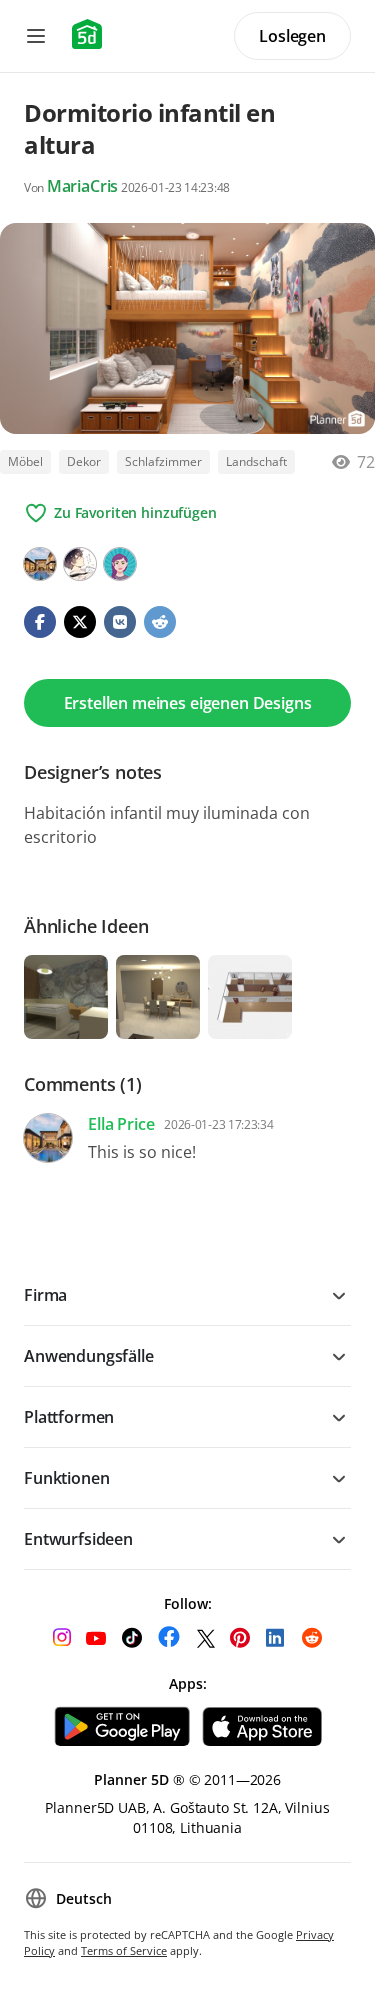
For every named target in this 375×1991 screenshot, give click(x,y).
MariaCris (83, 186)
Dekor (84, 461)
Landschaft (256, 461)
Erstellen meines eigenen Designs (188, 703)
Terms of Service (124, 1950)
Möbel (25, 461)
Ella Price (121, 1124)
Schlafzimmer (163, 461)
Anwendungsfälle (89, 1356)
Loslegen (292, 36)
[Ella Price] (40, 564)
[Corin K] (120, 564)
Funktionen (66, 1478)
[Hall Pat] (80, 564)
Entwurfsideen (78, 1539)
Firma (45, 1295)
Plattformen (69, 1417)
